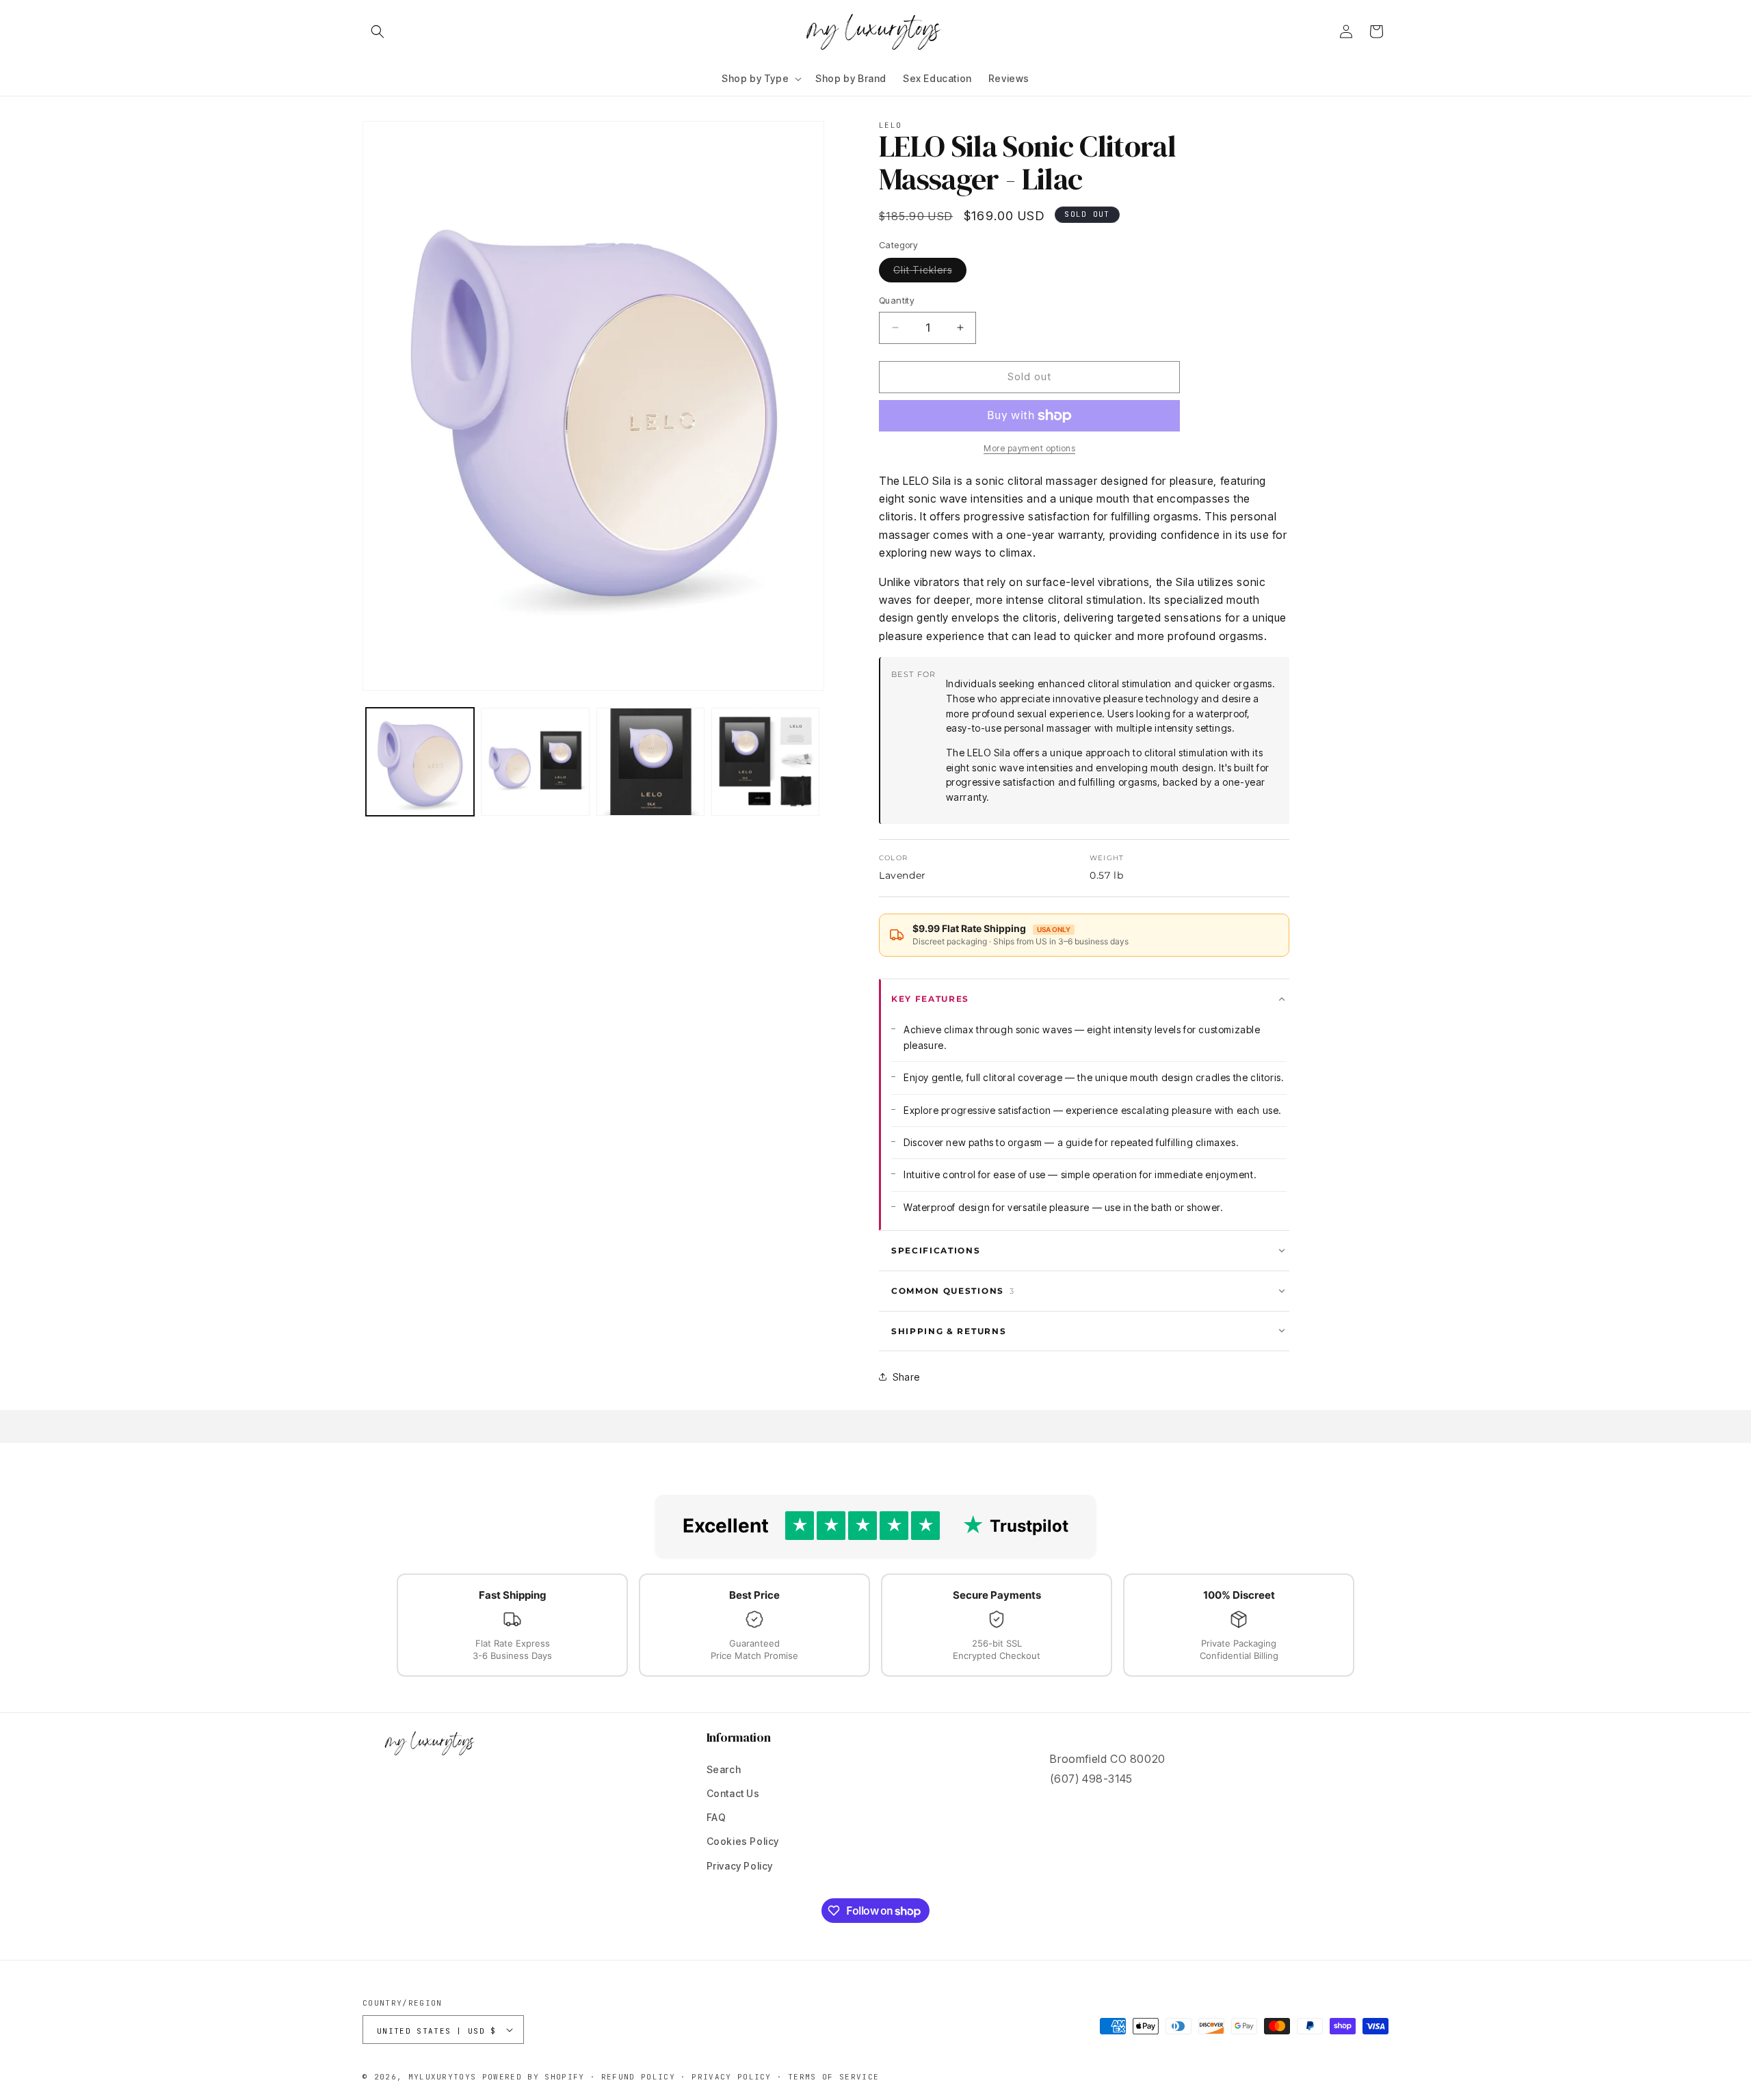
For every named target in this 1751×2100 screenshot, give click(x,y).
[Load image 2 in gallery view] (535, 762)
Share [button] (906, 1377)
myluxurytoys (443, 2077)
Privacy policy (731, 2077)
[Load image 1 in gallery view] (420, 762)
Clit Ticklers (930, 273)
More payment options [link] (1029, 448)
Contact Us (733, 1793)
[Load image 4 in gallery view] (765, 762)
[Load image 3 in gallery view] (650, 762)
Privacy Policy (740, 1866)
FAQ (716, 1817)
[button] (378, 31)
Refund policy (638, 2077)
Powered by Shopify (534, 2077)
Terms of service (833, 2077)
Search (724, 1769)
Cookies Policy (743, 1841)
